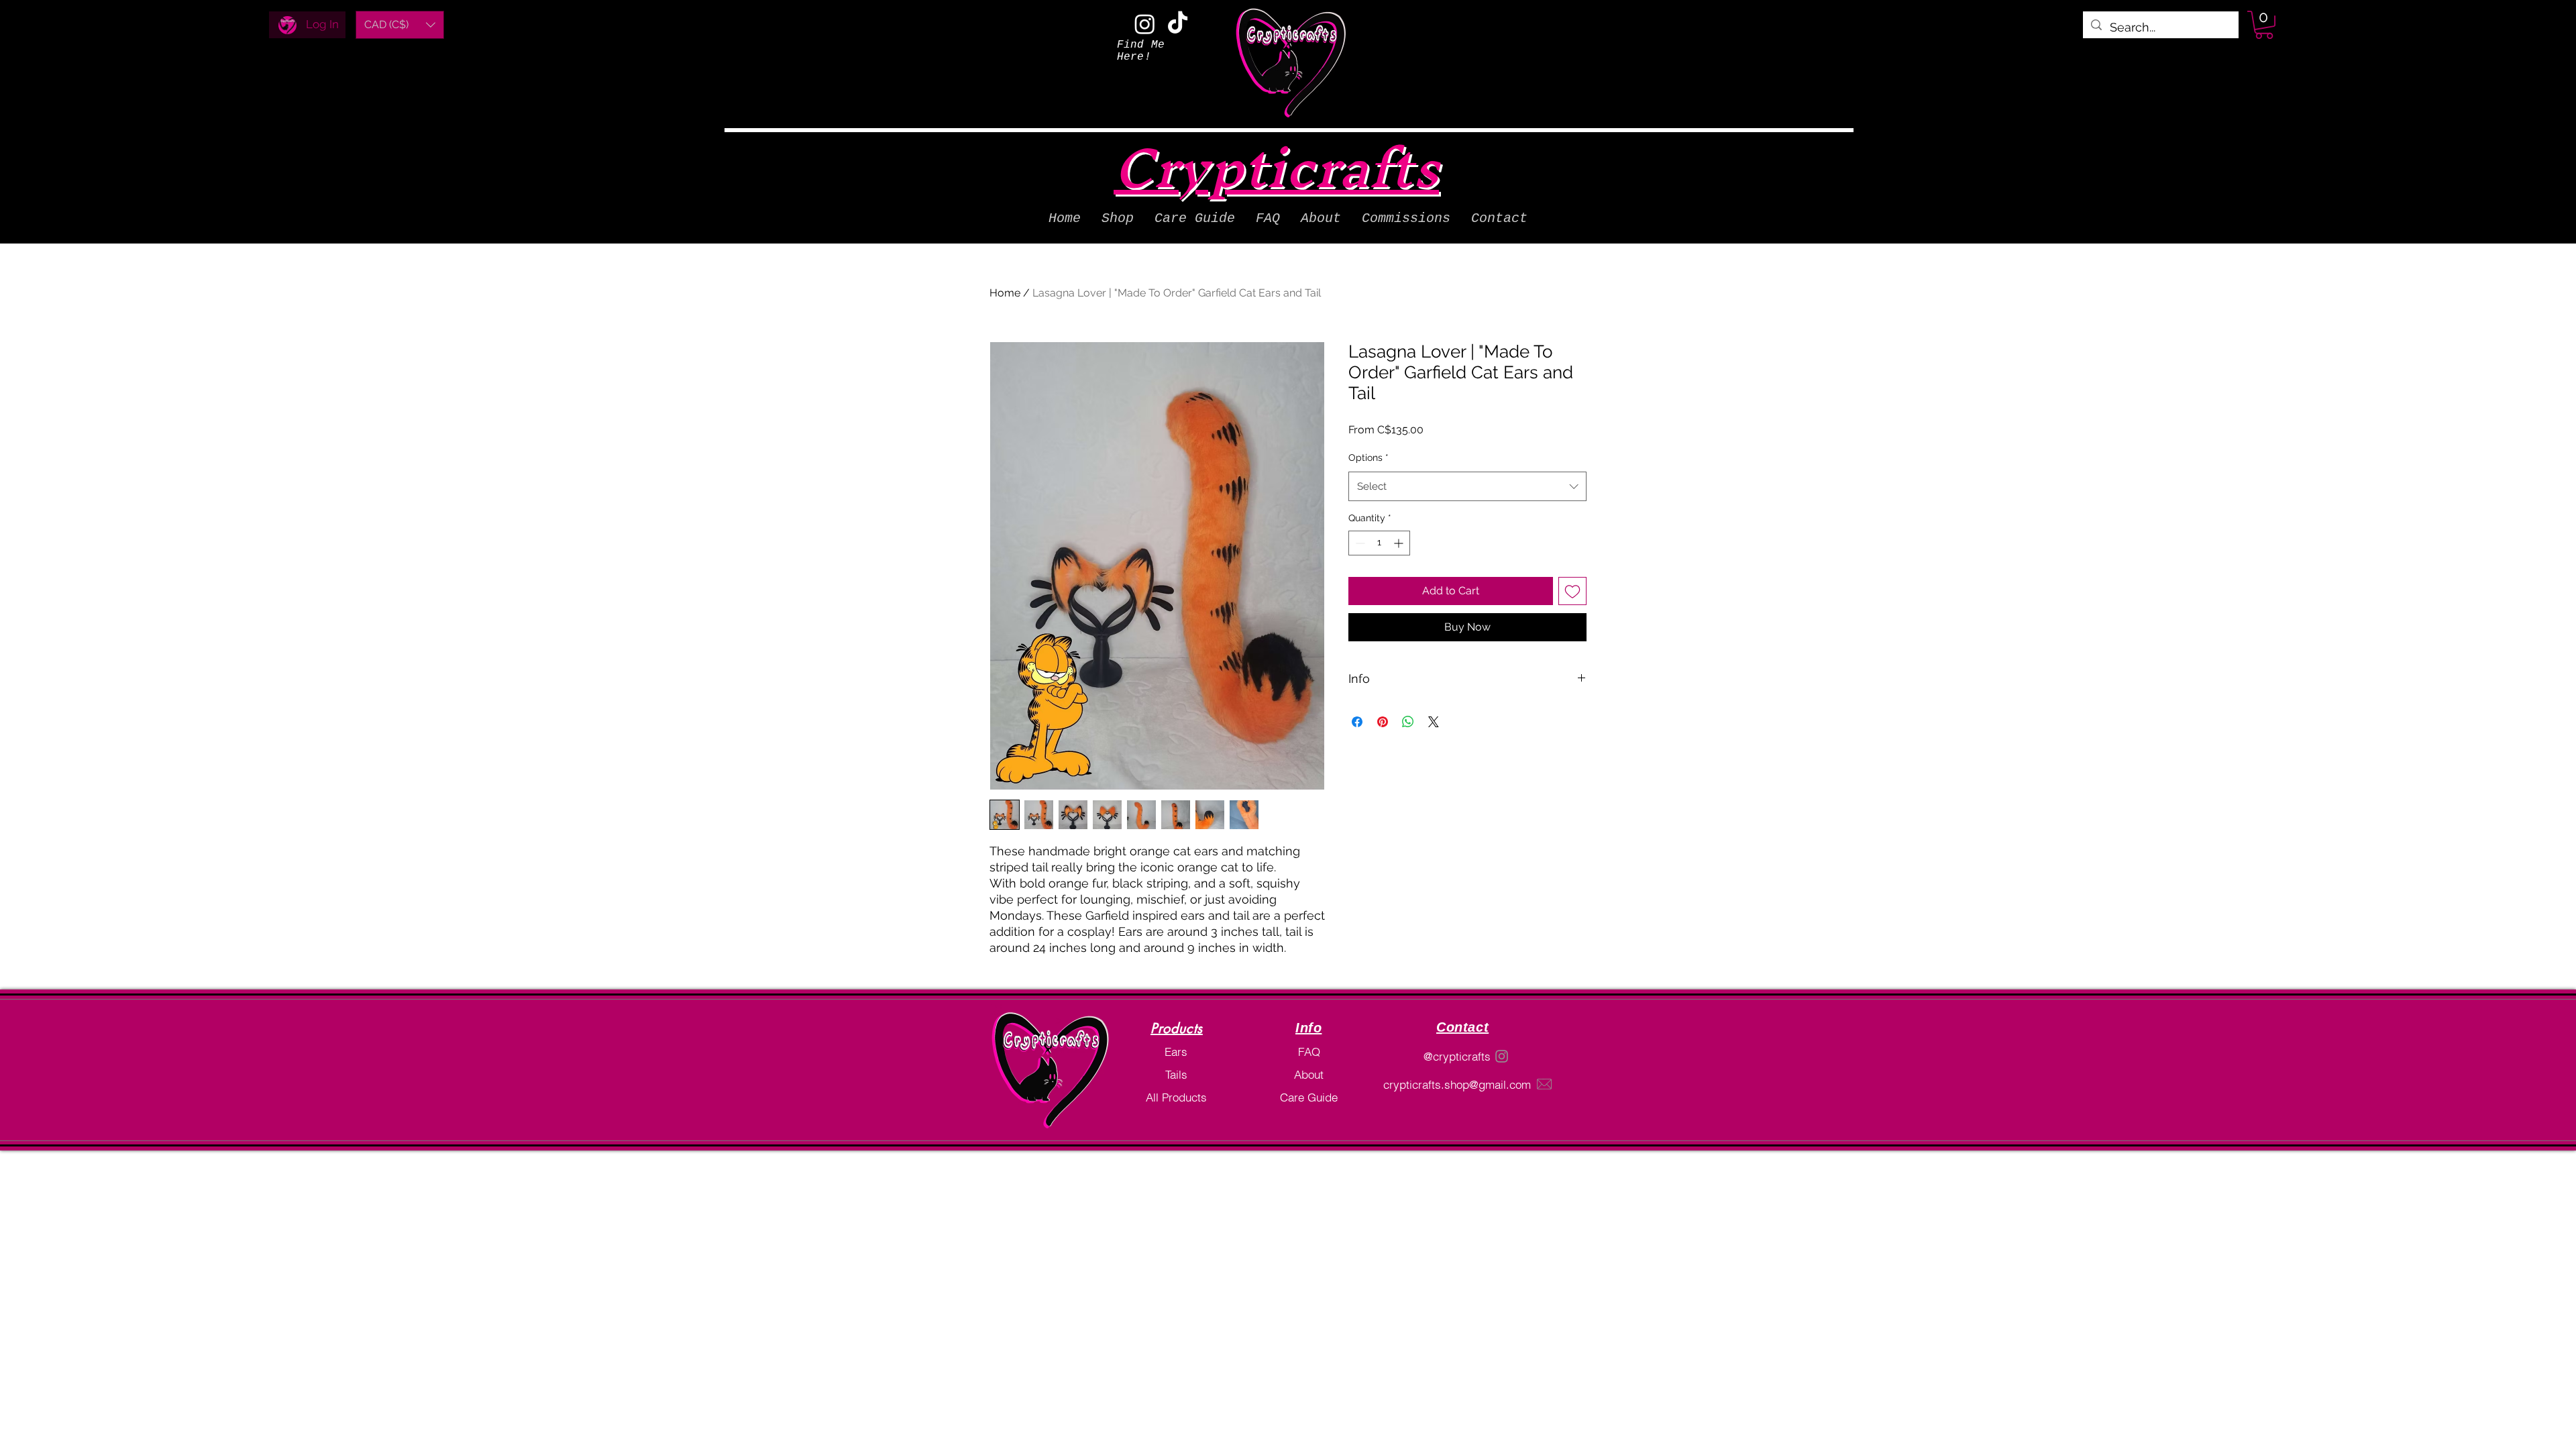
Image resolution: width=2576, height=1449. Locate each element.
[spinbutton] (1379, 543)
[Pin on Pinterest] (1383, 722)
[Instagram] (1145, 24)
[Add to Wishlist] (1572, 591)
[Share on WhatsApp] (1408, 722)
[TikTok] (1178, 24)
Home (1005, 293)
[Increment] (1400, 543)
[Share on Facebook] (1357, 722)
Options (1368, 458)
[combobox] (1467, 486)
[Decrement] (1359, 543)
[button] (400, 25)
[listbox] (400, 25)
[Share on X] (1434, 722)
